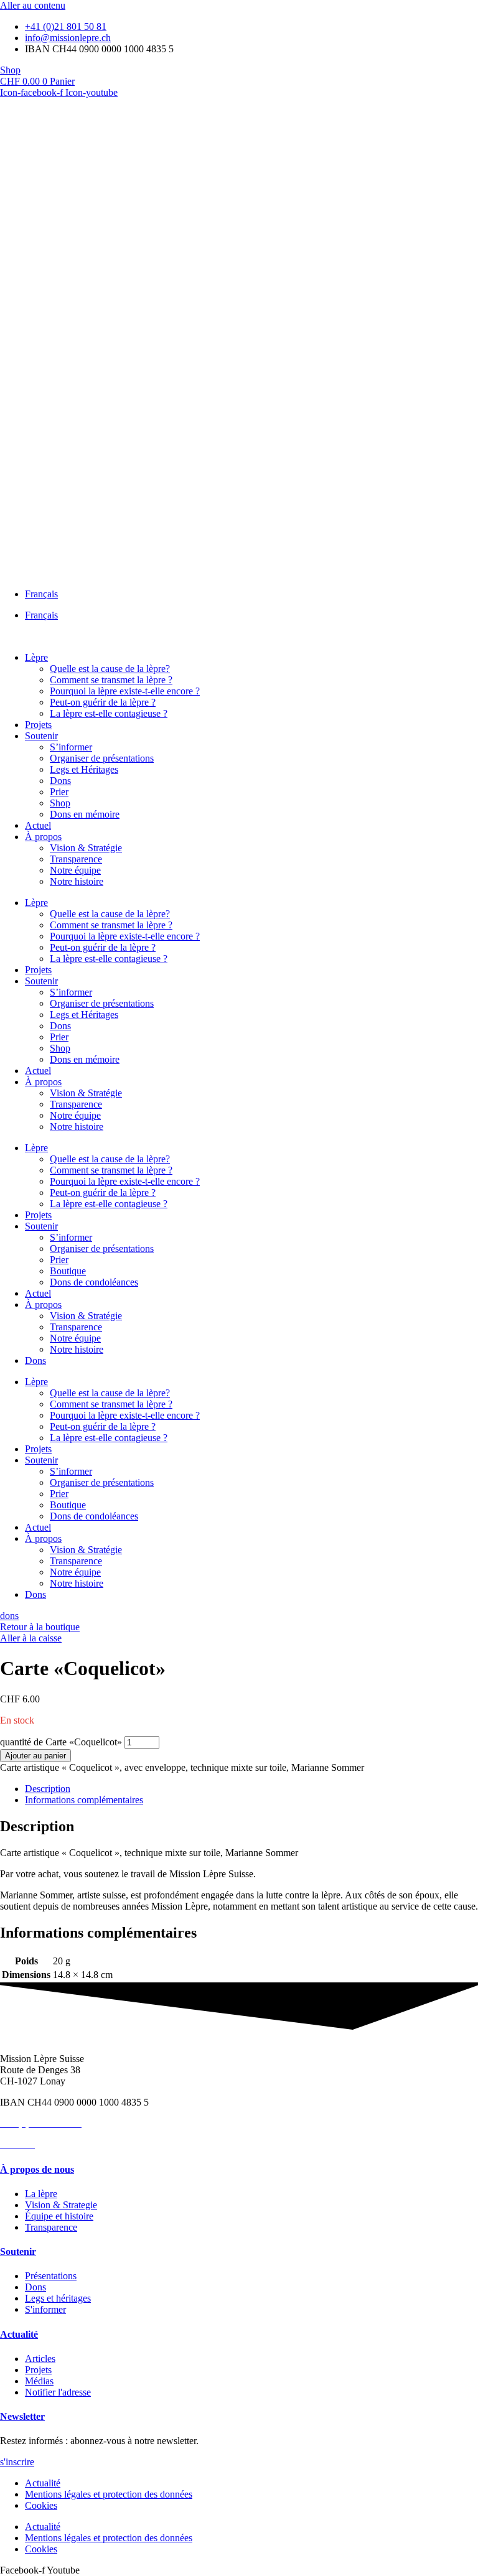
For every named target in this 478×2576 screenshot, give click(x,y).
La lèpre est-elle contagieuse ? (109, 713)
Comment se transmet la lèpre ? (111, 680)
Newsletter (22, 2416)
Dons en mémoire (85, 814)
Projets (38, 725)
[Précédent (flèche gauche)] (22, 1288)
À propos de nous (37, 2169)
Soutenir (41, 736)
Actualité (19, 2334)
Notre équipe (75, 870)
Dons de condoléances (94, 1282)
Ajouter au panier (35, 1756)
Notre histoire (77, 881)
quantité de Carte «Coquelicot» (61, 1742)
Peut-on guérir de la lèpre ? (103, 702)
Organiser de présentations (102, 758)
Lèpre (36, 657)
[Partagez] (410, 14)
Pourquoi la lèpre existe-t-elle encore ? (125, 691)
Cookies (41, 2505)
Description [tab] (48, 1789)
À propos (43, 837)
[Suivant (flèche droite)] (456, 1288)
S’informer (71, 747)
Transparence (76, 859)
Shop (60, 803)
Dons (60, 781)
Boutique (68, 1271)
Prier (59, 792)
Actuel (38, 825)
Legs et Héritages (84, 769)
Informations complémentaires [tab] (84, 1800)
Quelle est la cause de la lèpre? (110, 669)
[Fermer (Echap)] (437, 14)
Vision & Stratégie (86, 848)
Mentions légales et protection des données (109, 2494)
